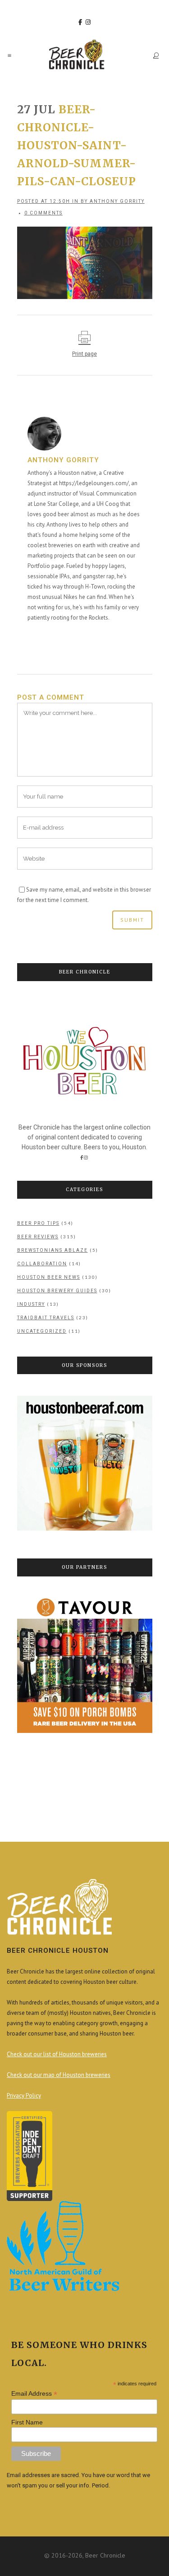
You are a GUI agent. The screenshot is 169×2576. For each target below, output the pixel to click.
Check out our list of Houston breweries (57, 2054)
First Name (27, 2422)
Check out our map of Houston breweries (59, 2075)
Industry (31, 1304)
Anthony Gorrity (117, 201)
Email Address (34, 2394)
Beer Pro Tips (38, 1223)
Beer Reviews (38, 1237)
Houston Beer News (49, 1277)
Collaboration (42, 1264)
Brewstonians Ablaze (53, 1250)
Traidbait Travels (46, 1318)
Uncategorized (42, 1331)
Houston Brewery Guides (57, 1291)
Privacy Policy (24, 2096)
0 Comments (43, 213)
